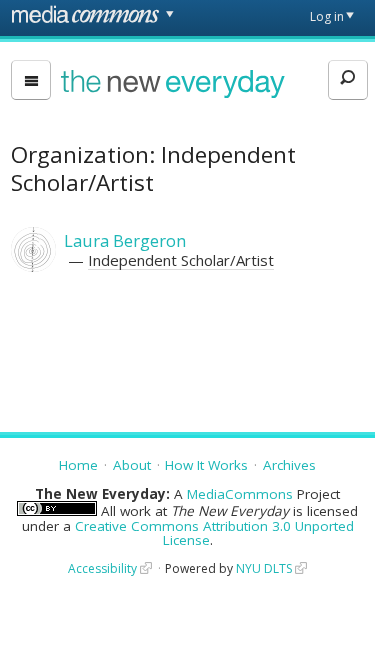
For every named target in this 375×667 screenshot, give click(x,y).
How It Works (206, 465)
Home (78, 465)
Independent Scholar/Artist (181, 260)
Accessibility (102, 568)
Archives (289, 465)
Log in (327, 16)
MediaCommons (240, 494)
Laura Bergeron (125, 240)
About (132, 465)
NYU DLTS (264, 568)
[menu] (31, 80)
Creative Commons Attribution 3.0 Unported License (214, 533)
